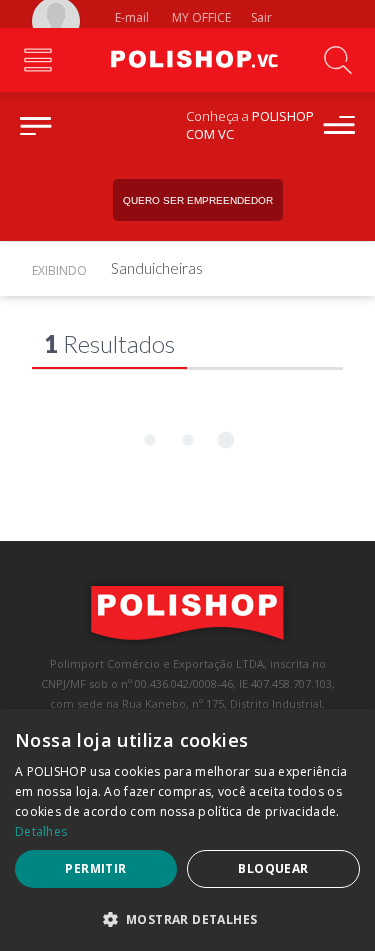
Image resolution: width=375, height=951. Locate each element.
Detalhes (41, 831)
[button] (187, 918)
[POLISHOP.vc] (188, 60)
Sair (263, 17)
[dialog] (187, 830)
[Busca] (337, 60)
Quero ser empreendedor (198, 200)
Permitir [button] (95, 868)
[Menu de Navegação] (37, 60)
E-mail (130, 17)
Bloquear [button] (273, 868)
